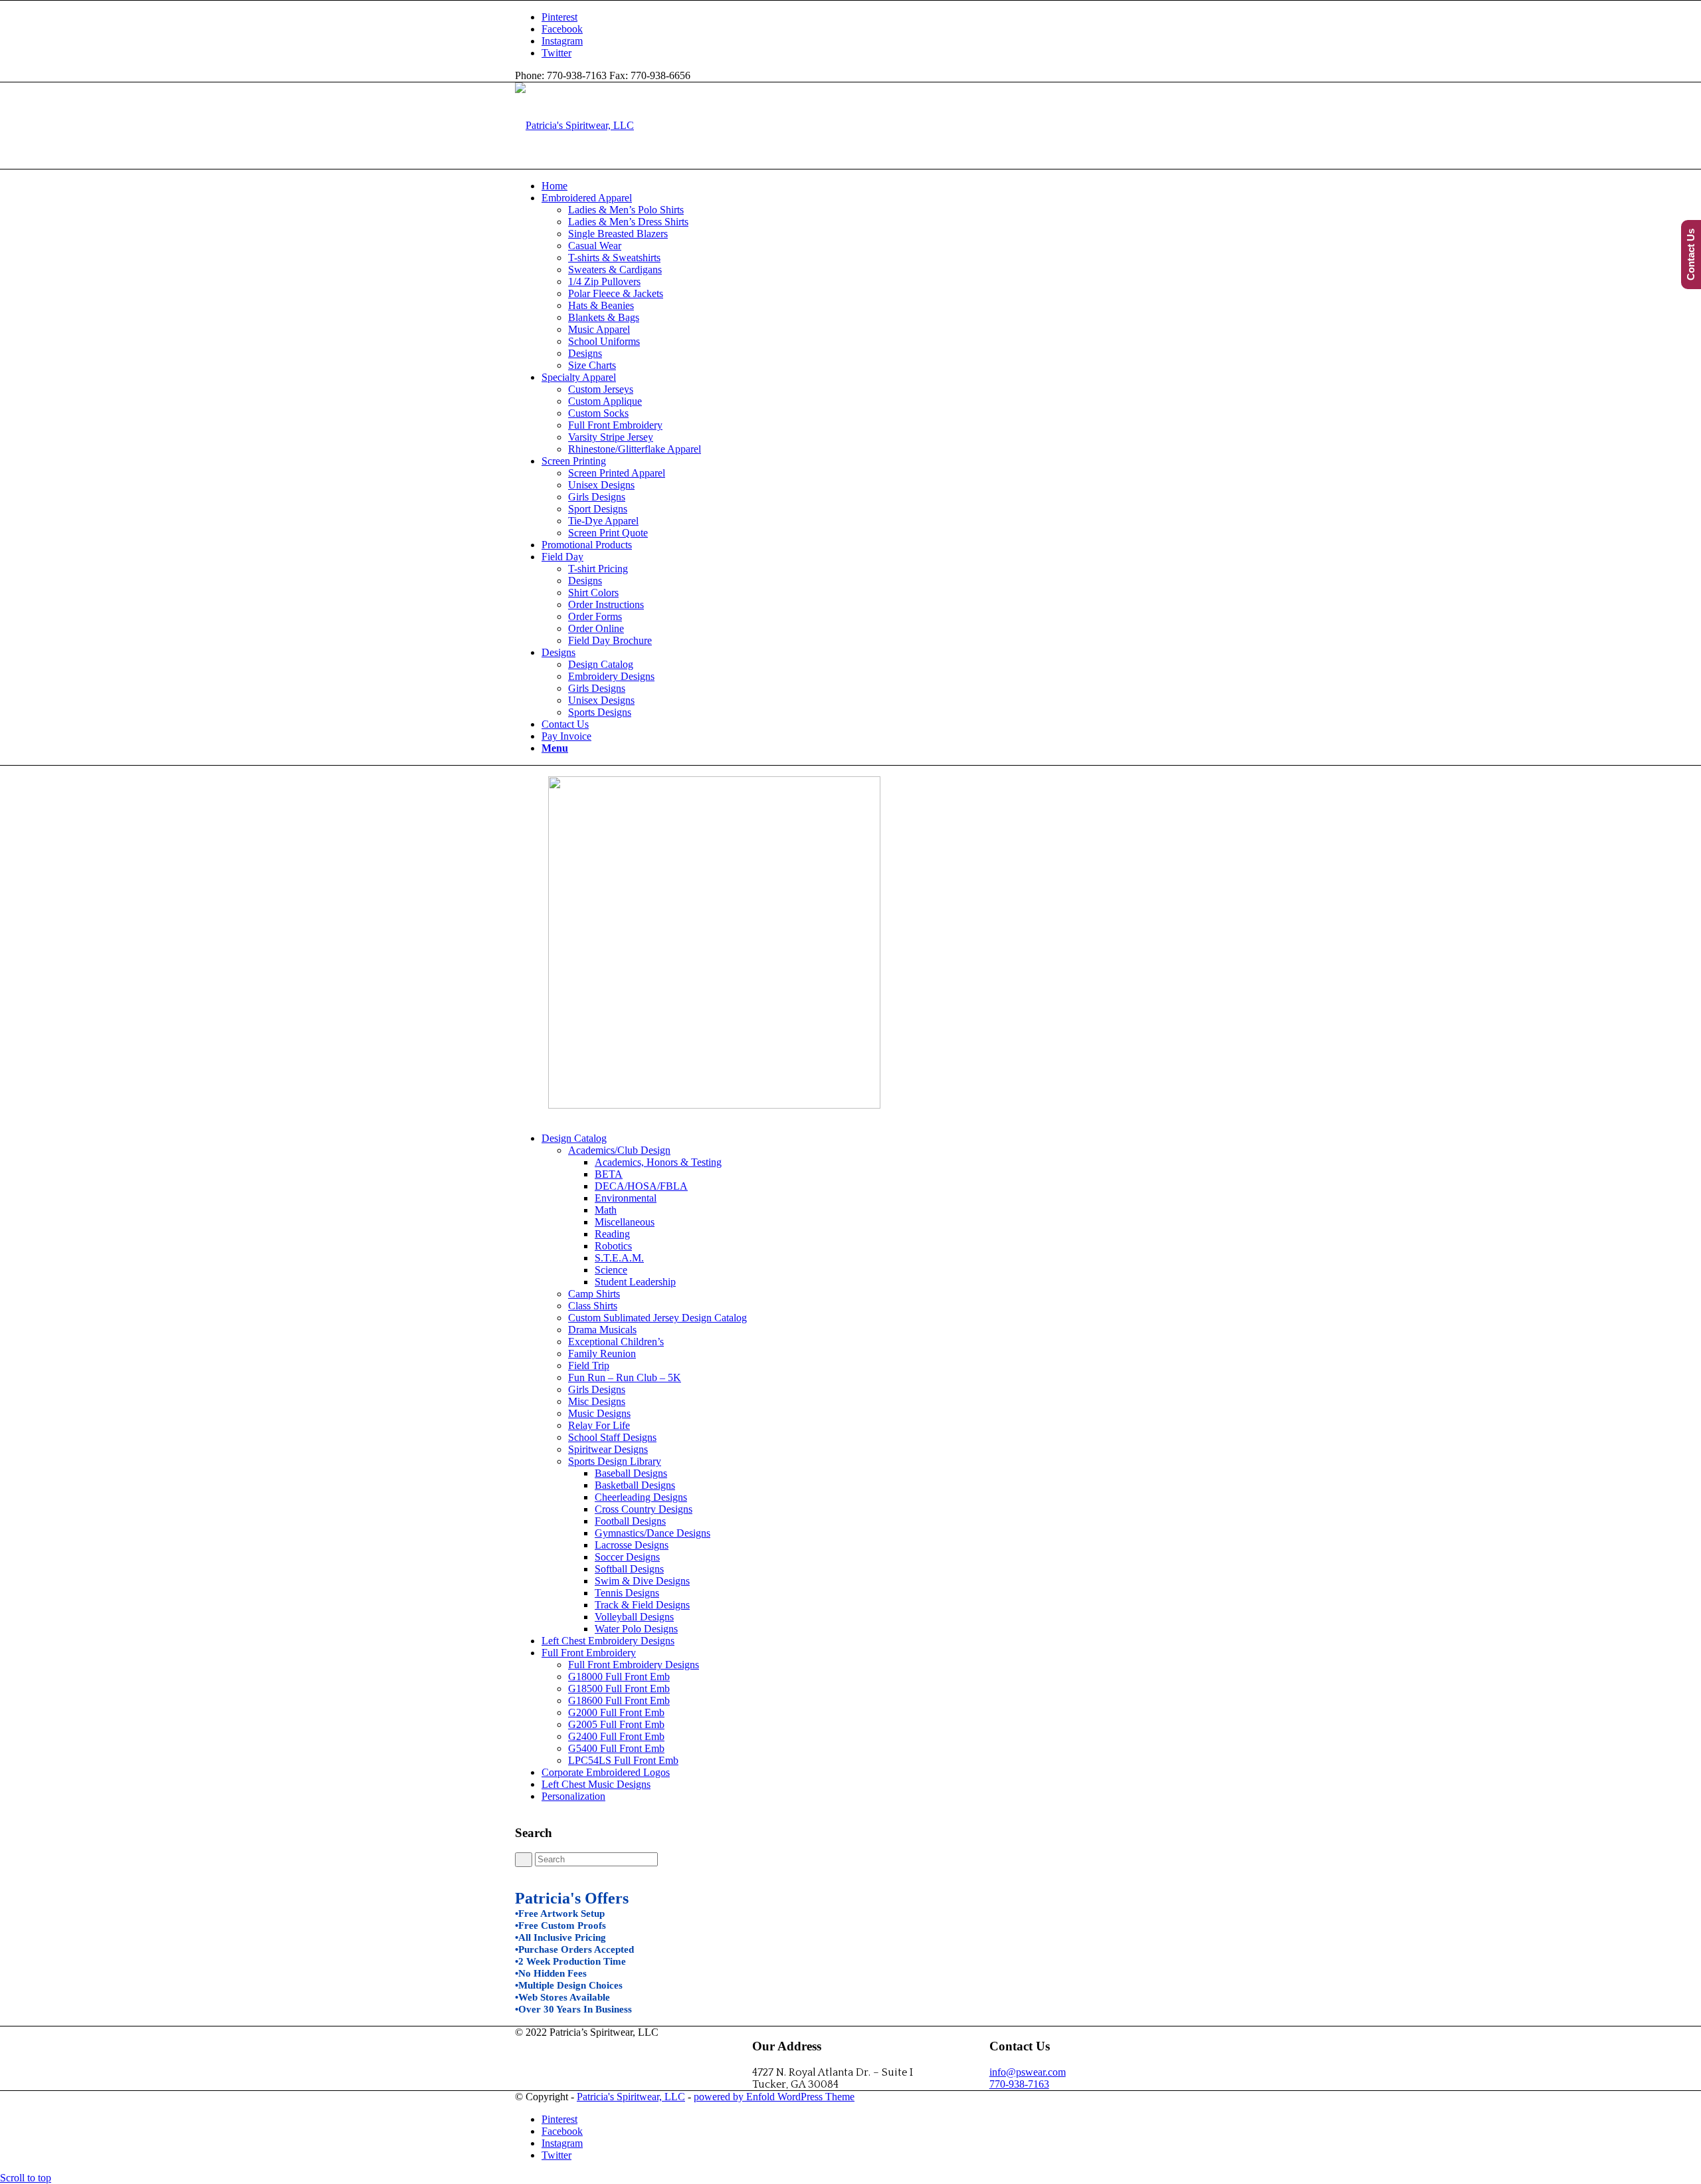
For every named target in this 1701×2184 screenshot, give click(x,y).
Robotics (613, 1246)
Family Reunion (602, 1354)
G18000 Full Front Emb (619, 1677)
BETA (609, 1174)
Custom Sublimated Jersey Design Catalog (657, 1318)
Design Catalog (574, 1138)
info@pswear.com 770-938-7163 (1028, 2078)
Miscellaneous (625, 1222)
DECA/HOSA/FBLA (641, 1186)
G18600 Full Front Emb (619, 1700)
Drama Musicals (602, 1330)
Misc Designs (597, 1401)
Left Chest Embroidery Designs (608, 1641)
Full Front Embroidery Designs (634, 1665)
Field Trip (589, 1365)
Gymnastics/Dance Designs (652, 1533)
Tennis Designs (627, 1593)
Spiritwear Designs (608, 1449)
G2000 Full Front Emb (616, 1712)
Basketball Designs (635, 1485)
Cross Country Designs (644, 1509)
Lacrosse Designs (632, 1545)
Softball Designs (629, 1569)
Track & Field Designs (642, 1605)
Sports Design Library (615, 1461)
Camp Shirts (594, 1294)
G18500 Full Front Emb (619, 1689)
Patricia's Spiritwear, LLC (631, 2097)
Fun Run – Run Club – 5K (625, 1377)
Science (611, 1270)
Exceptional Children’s (616, 1342)
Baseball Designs (631, 1473)
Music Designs (599, 1413)
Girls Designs (597, 1389)
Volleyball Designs (634, 1617)
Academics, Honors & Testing (658, 1162)
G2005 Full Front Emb (616, 1724)
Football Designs (630, 1521)
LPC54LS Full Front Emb (623, 1760)
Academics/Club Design (619, 1150)
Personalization (573, 1796)
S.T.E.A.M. (619, 1258)
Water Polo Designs (636, 1629)
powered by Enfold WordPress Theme (774, 2097)
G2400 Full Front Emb (616, 1736)
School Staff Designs (612, 1437)
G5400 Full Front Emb (616, 1748)
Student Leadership (635, 1282)
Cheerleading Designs (641, 1497)
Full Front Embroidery (589, 1653)
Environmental (626, 1198)
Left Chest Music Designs (596, 1784)
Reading (612, 1234)
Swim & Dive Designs (642, 1581)
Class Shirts (593, 1306)
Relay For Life (599, 1425)
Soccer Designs (627, 1557)
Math (606, 1210)
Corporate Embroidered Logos (606, 1772)
